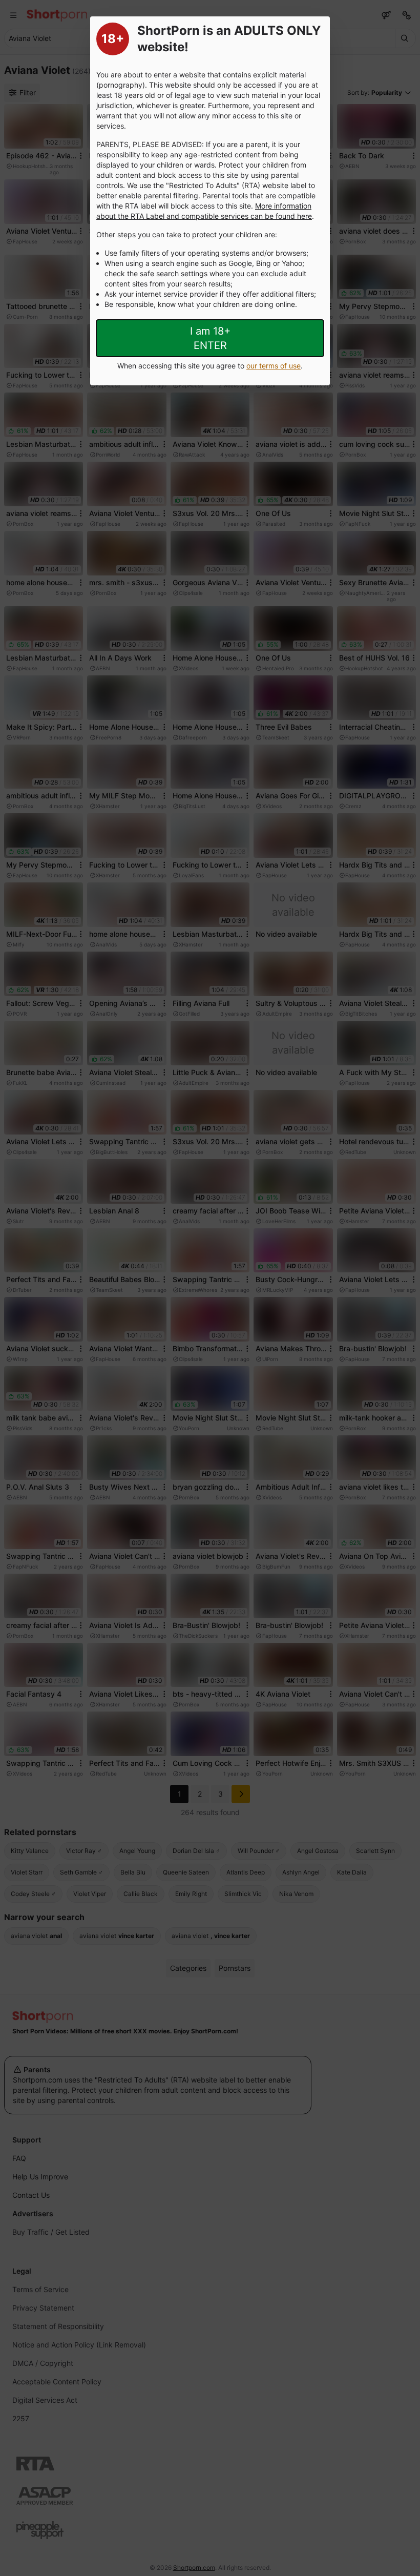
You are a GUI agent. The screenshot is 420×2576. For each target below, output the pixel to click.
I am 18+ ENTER (210, 338)
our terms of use (274, 366)
